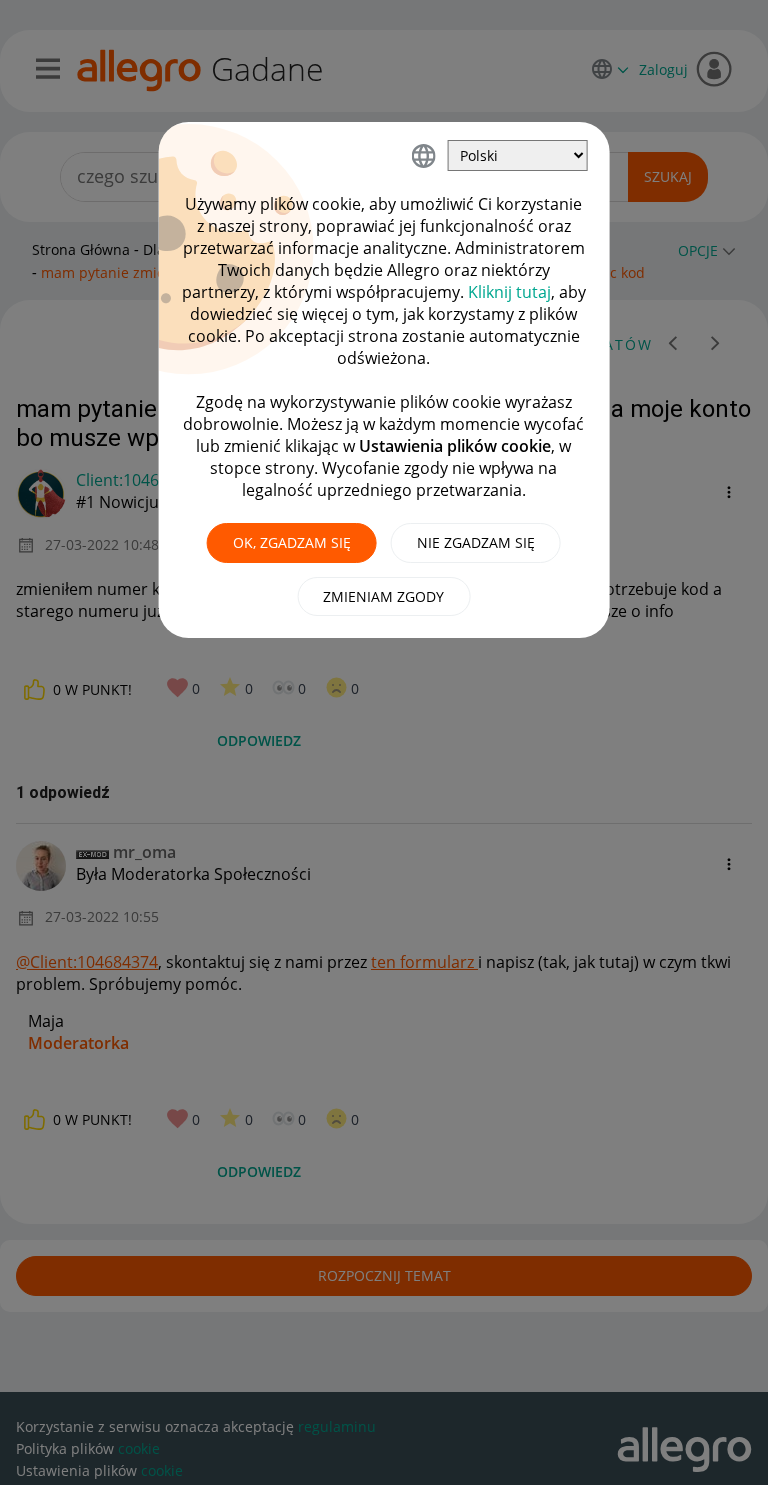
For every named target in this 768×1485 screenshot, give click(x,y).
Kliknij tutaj (509, 292)
